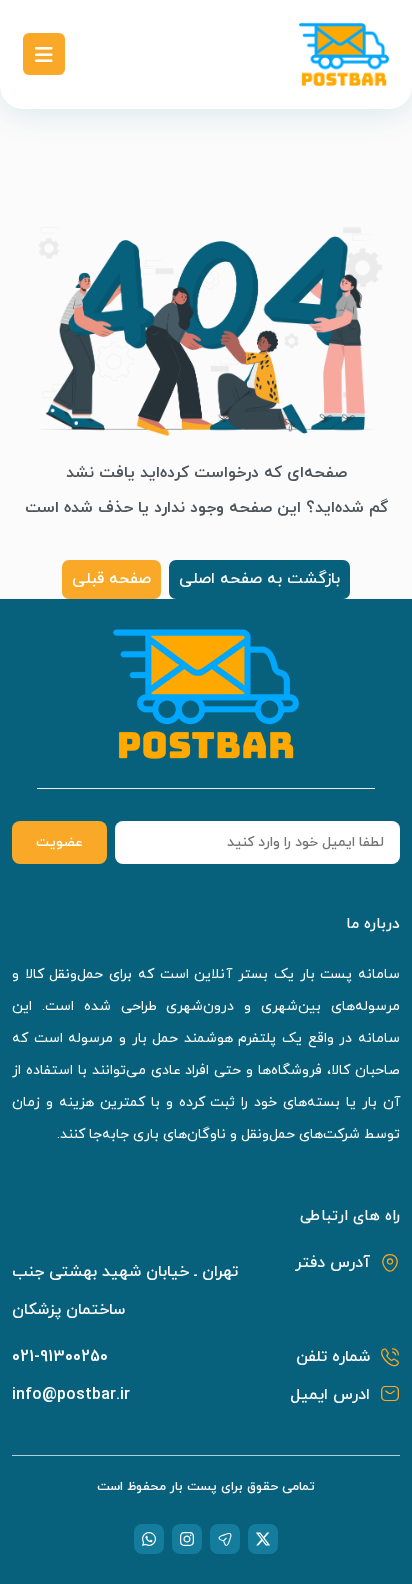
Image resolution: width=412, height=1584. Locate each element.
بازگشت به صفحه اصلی (259, 579)
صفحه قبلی (111, 579)
